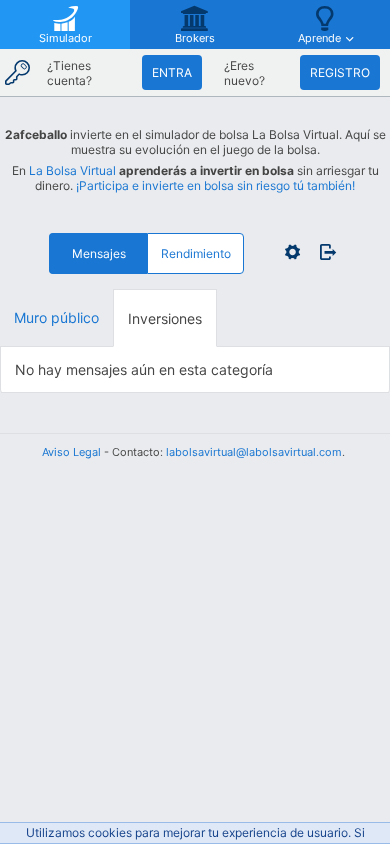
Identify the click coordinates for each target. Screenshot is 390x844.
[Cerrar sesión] (323, 252)
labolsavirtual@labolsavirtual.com (254, 452)
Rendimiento (196, 253)
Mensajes (99, 253)
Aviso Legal (71, 452)
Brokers (195, 38)
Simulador (65, 38)
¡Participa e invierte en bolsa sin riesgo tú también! (215, 185)
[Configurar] (292, 252)
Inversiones (165, 318)
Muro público (56, 317)
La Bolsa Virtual (72, 170)
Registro (340, 72)
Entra (172, 72)
